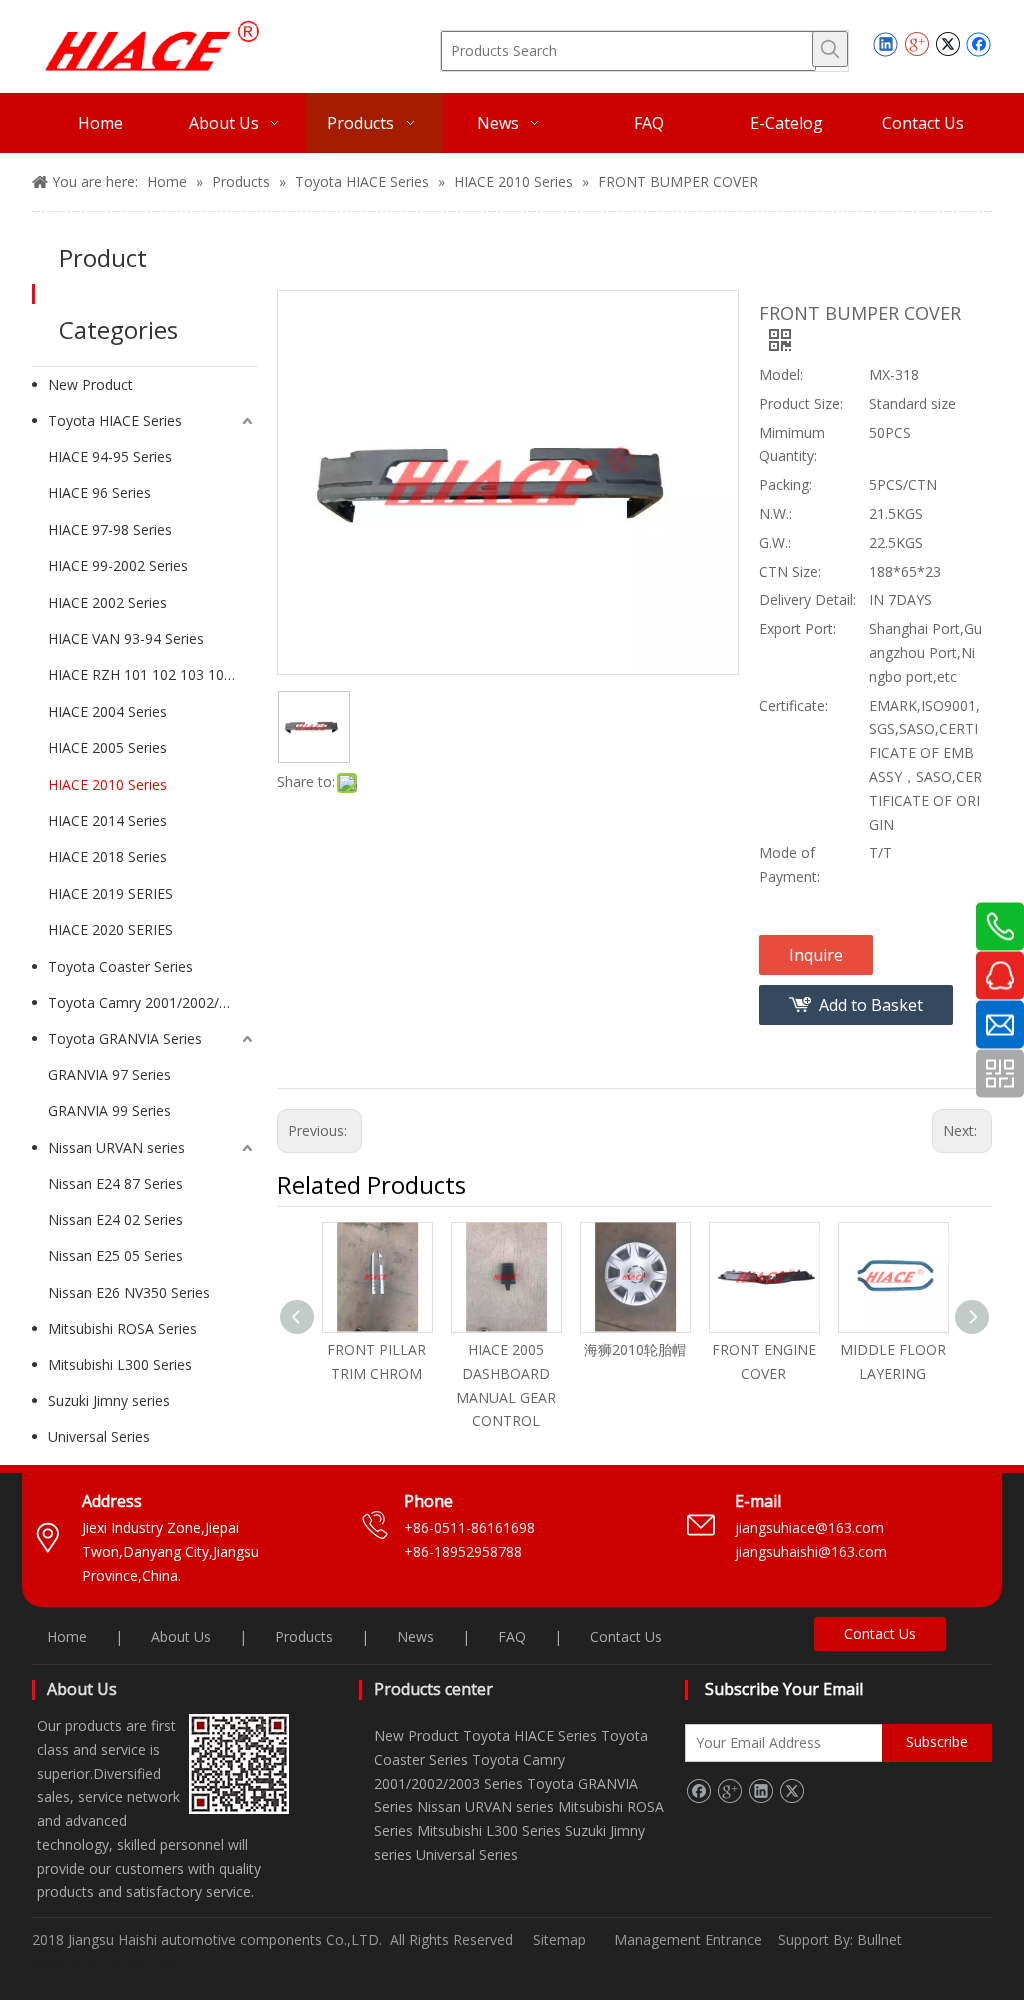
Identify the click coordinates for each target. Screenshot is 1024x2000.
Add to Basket (871, 1005)
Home (67, 1636)
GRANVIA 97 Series (109, 1074)
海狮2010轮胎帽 (635, 1349)
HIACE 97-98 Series (110, 529)
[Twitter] (947, 44)
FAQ (512, 1636)
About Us (181, 1636)
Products (304, 1636)
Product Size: (801, 403)
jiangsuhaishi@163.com (813, 1551)
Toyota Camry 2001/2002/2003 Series (152, 1002)
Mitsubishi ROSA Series (122, 1328)
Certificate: (793, 705)
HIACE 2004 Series (107, 711)
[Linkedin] (885, 44)
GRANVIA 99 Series (109, 1110)
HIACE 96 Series (99, 492)
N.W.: (775, 513)
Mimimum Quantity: (792, 444)
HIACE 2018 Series (107, 856)
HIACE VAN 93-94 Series (126, 638)
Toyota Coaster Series (120, 966)
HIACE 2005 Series (107, 747)
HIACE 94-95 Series (110, 456)
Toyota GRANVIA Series (125, 1038)
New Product (90, 384)
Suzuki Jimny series (109, 1400)
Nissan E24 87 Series (115, 1183)
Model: (781, 374)
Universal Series (99, 1436)
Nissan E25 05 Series (115, 1255)
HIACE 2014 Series (107, 820)
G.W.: (775, 542)
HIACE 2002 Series (107, 602)
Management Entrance (690, 1939)
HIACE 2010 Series (107, 784)
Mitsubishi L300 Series (120, 1364)
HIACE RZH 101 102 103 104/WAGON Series (152, 674)
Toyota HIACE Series (115, 420)
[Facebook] (978, 44)
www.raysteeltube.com (106, 1965)
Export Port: (797, 628)
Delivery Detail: (807, 599)
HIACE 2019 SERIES (110, 893)
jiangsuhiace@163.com (809, 1527)
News (415, 1636)
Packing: (785, 484)
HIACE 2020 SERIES (110, 929)
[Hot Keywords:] (830, 49)
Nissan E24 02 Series (115, 1219)
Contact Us (626, 1636)
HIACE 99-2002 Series (118, 565)
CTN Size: (790, 571)
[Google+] (916, 44)
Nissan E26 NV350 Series (129, 1292)
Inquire (816, 955)
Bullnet (879, 1939)
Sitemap (559, 1939)
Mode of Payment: (789, 864)
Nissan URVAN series (116, 1147)
